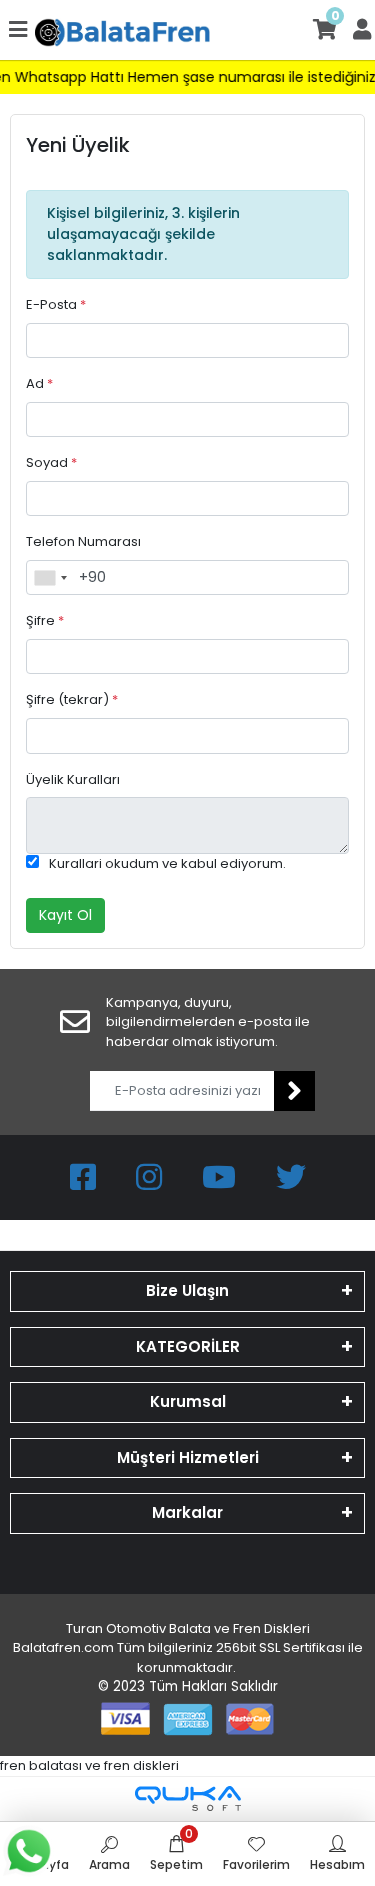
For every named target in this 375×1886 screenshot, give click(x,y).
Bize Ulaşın (187, 1290)
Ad (39, 383)
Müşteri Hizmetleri (188, 1457)
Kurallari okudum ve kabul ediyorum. (167, 863)
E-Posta (56, 304)
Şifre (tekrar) (72, 699)
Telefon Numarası (83, 541)
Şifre (45, 620)
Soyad (51, 462)
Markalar (187, 1512)
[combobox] (50, 578)
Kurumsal (188, 1401)
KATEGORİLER (188, 1346)
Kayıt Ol (65, 915)
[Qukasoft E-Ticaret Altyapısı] (188, 1798)
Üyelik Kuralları (73, 779)
